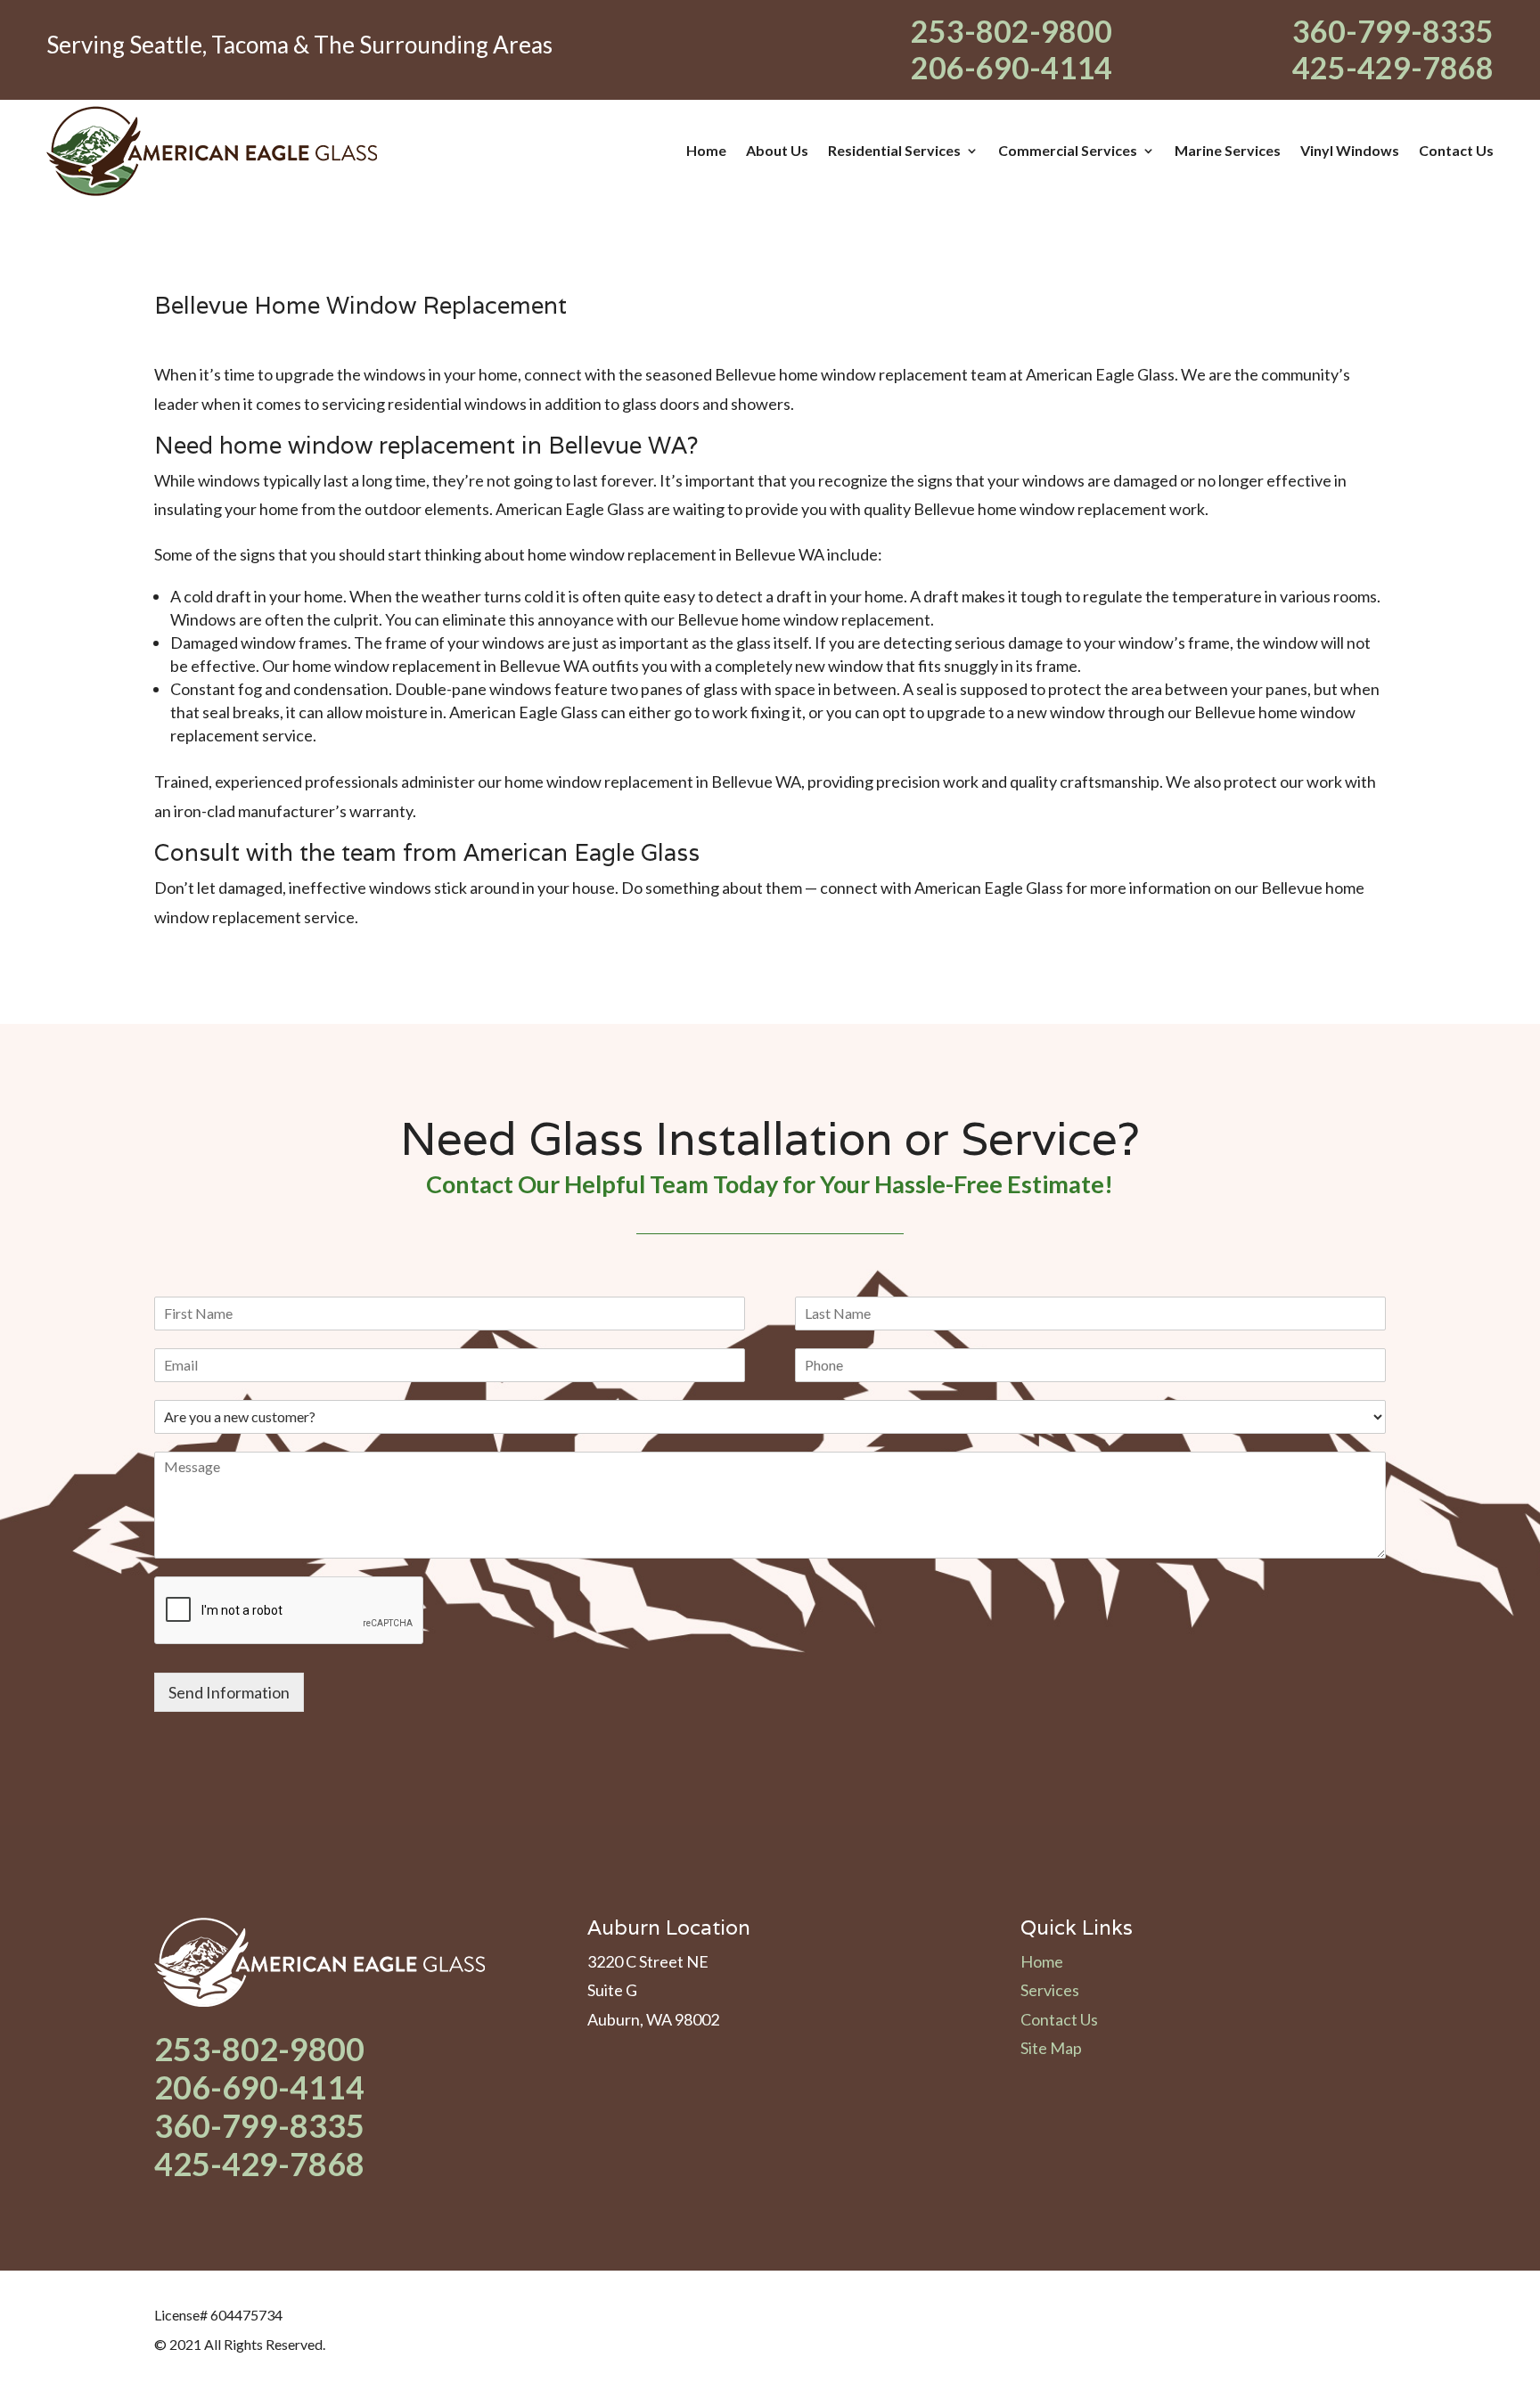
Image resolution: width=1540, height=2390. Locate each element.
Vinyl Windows (1350, 150)
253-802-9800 (1012, 31)
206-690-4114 (1012, 67)
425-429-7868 (1393, 67)
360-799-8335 (1393, 31)
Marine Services (1228, 150)
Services (1050, 1990)
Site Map (1051, 2048)
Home (706, 150)
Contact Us (1456, 150)
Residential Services (894, 150)
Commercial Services (1068, 150)
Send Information (229, 1692)
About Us (777, 150)
